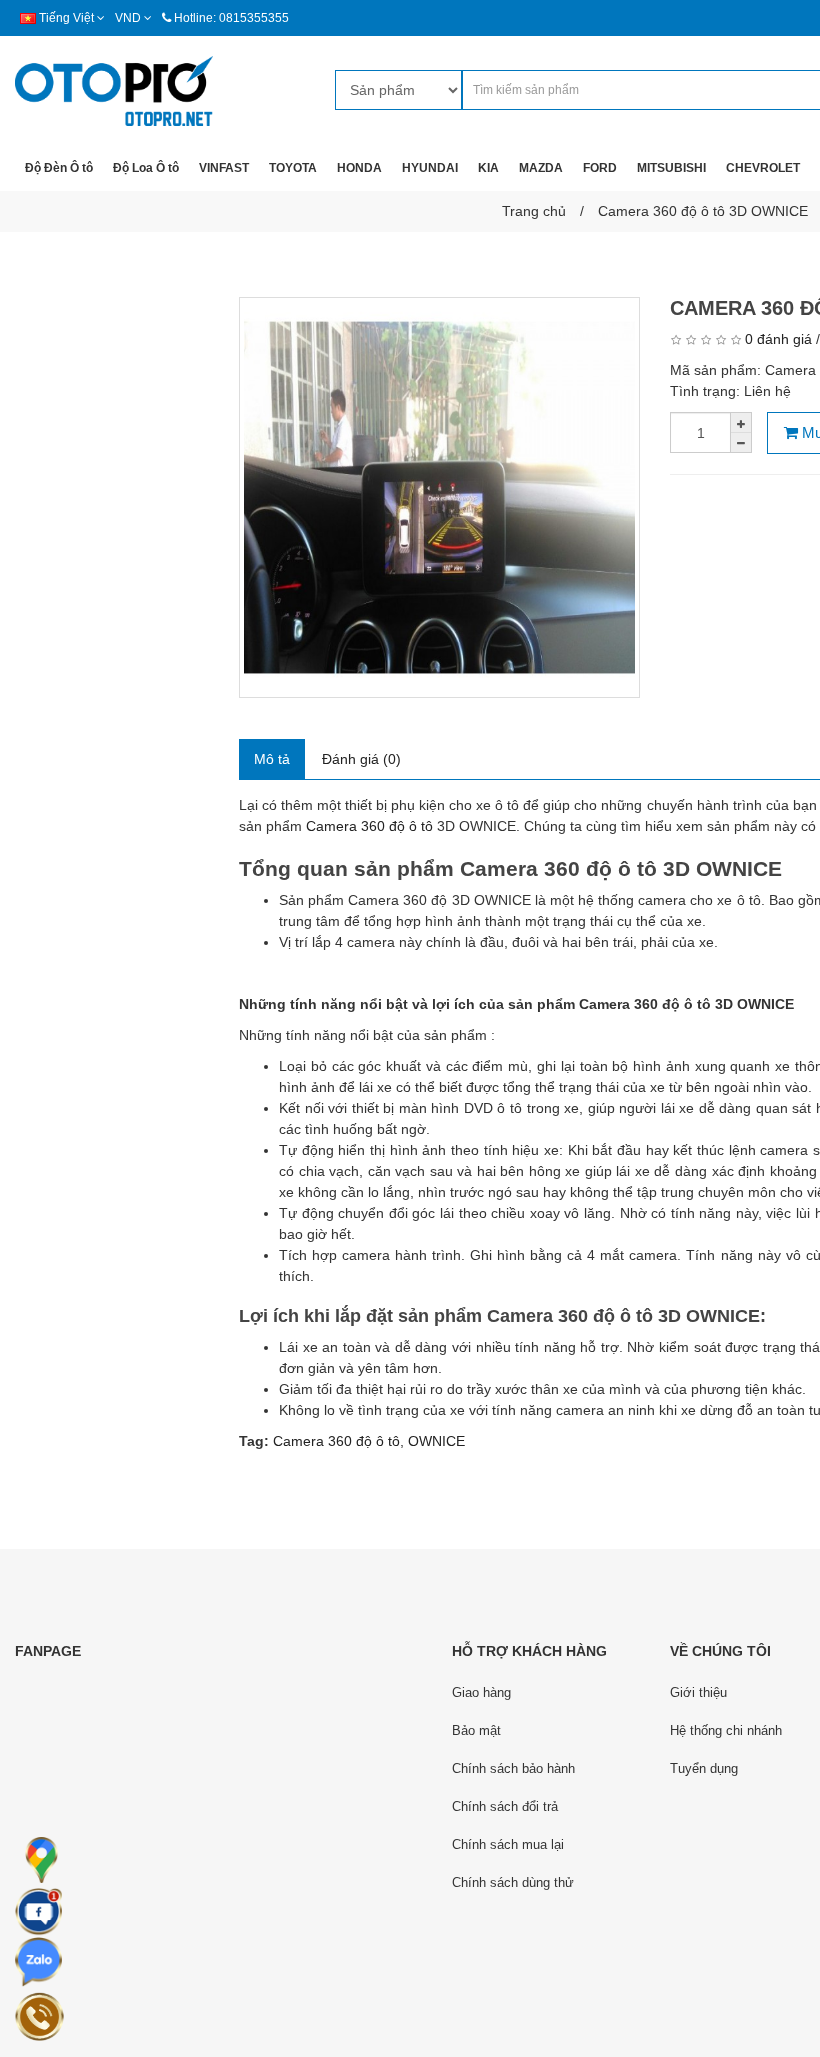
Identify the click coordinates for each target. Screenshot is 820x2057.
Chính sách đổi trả (505, 1806)
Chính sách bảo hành (513, 1768)
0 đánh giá (778, 339)
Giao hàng (481, 1692)
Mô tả (272, 759)
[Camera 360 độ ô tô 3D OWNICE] (439, 497)
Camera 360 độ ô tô (336, 1441)
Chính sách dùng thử (513, 1882)
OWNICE (436, 1441)
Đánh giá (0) (361, 759)
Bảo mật (476, 1730)
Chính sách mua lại (508, 1844)
